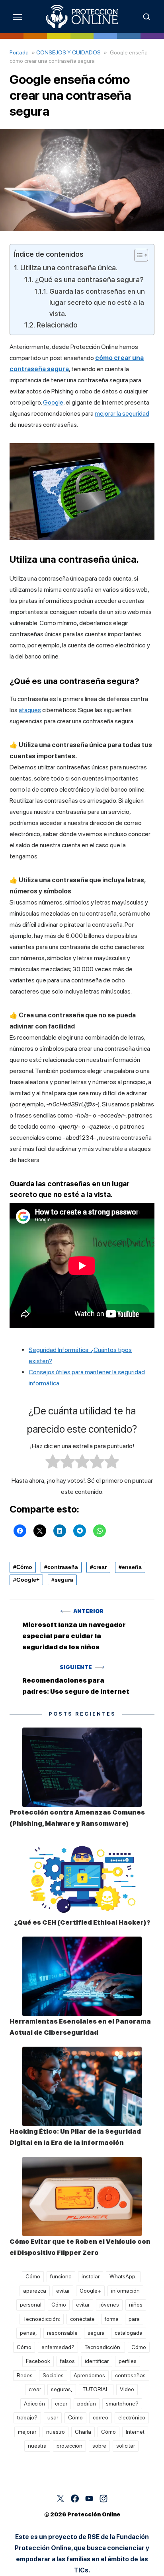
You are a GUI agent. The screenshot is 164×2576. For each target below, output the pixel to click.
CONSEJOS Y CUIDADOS (68, 52)
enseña (132, 1567)
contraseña (63, 1567)
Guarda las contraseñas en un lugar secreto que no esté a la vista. (97, 302)
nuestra (37, 2446)
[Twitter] (61, 2499)
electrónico (132, 2417)
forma (112, 2319)
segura (64, 1580)
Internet (135, 2432)
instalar (91, 2276)
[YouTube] (89, 2499)
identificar (97, 2361)
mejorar (27, 2432)
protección (69, 2446)
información (125, 2291)
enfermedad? (58, 2347)
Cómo (24, 1567)
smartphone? (122, 2404)
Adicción (34, 2404)
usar (53, 2417)
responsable (62, 2333)
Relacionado (57, 325)
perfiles (128, 2361)
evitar (63, 2291)
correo (101, 2417)
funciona (61, 2276)
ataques (30, 710)
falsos (67, 2361)
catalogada (129, 2333)
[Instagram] (103, 2499)
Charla (83, 2432)
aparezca (35, 2291)
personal (31, 2305)
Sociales (53, 2375)
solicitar (126, 2446)
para (134, 2319)
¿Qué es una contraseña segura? (89, 279)
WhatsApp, (123, 2276)
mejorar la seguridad (122, 414)
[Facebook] (75, 2499)
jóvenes (109, 2305)
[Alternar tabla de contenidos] (137, 255)
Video (127, 2389)
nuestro (56, 2432)
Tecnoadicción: (42, 2319)
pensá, (28, 2333)
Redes (25, 2375)
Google (53, 402)
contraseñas (130, 2375)
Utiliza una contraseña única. (69, 268)
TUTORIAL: (96, 2389)
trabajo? (27, 2417)
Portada (19, 52)
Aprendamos (89, 2375)
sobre (99, 2446)
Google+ (28, 1580)
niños (136, 2305)
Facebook (38, 2361)
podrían (87, 2404)
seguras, (62, 2389)
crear (100, 1567)
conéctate (82, 2319)
